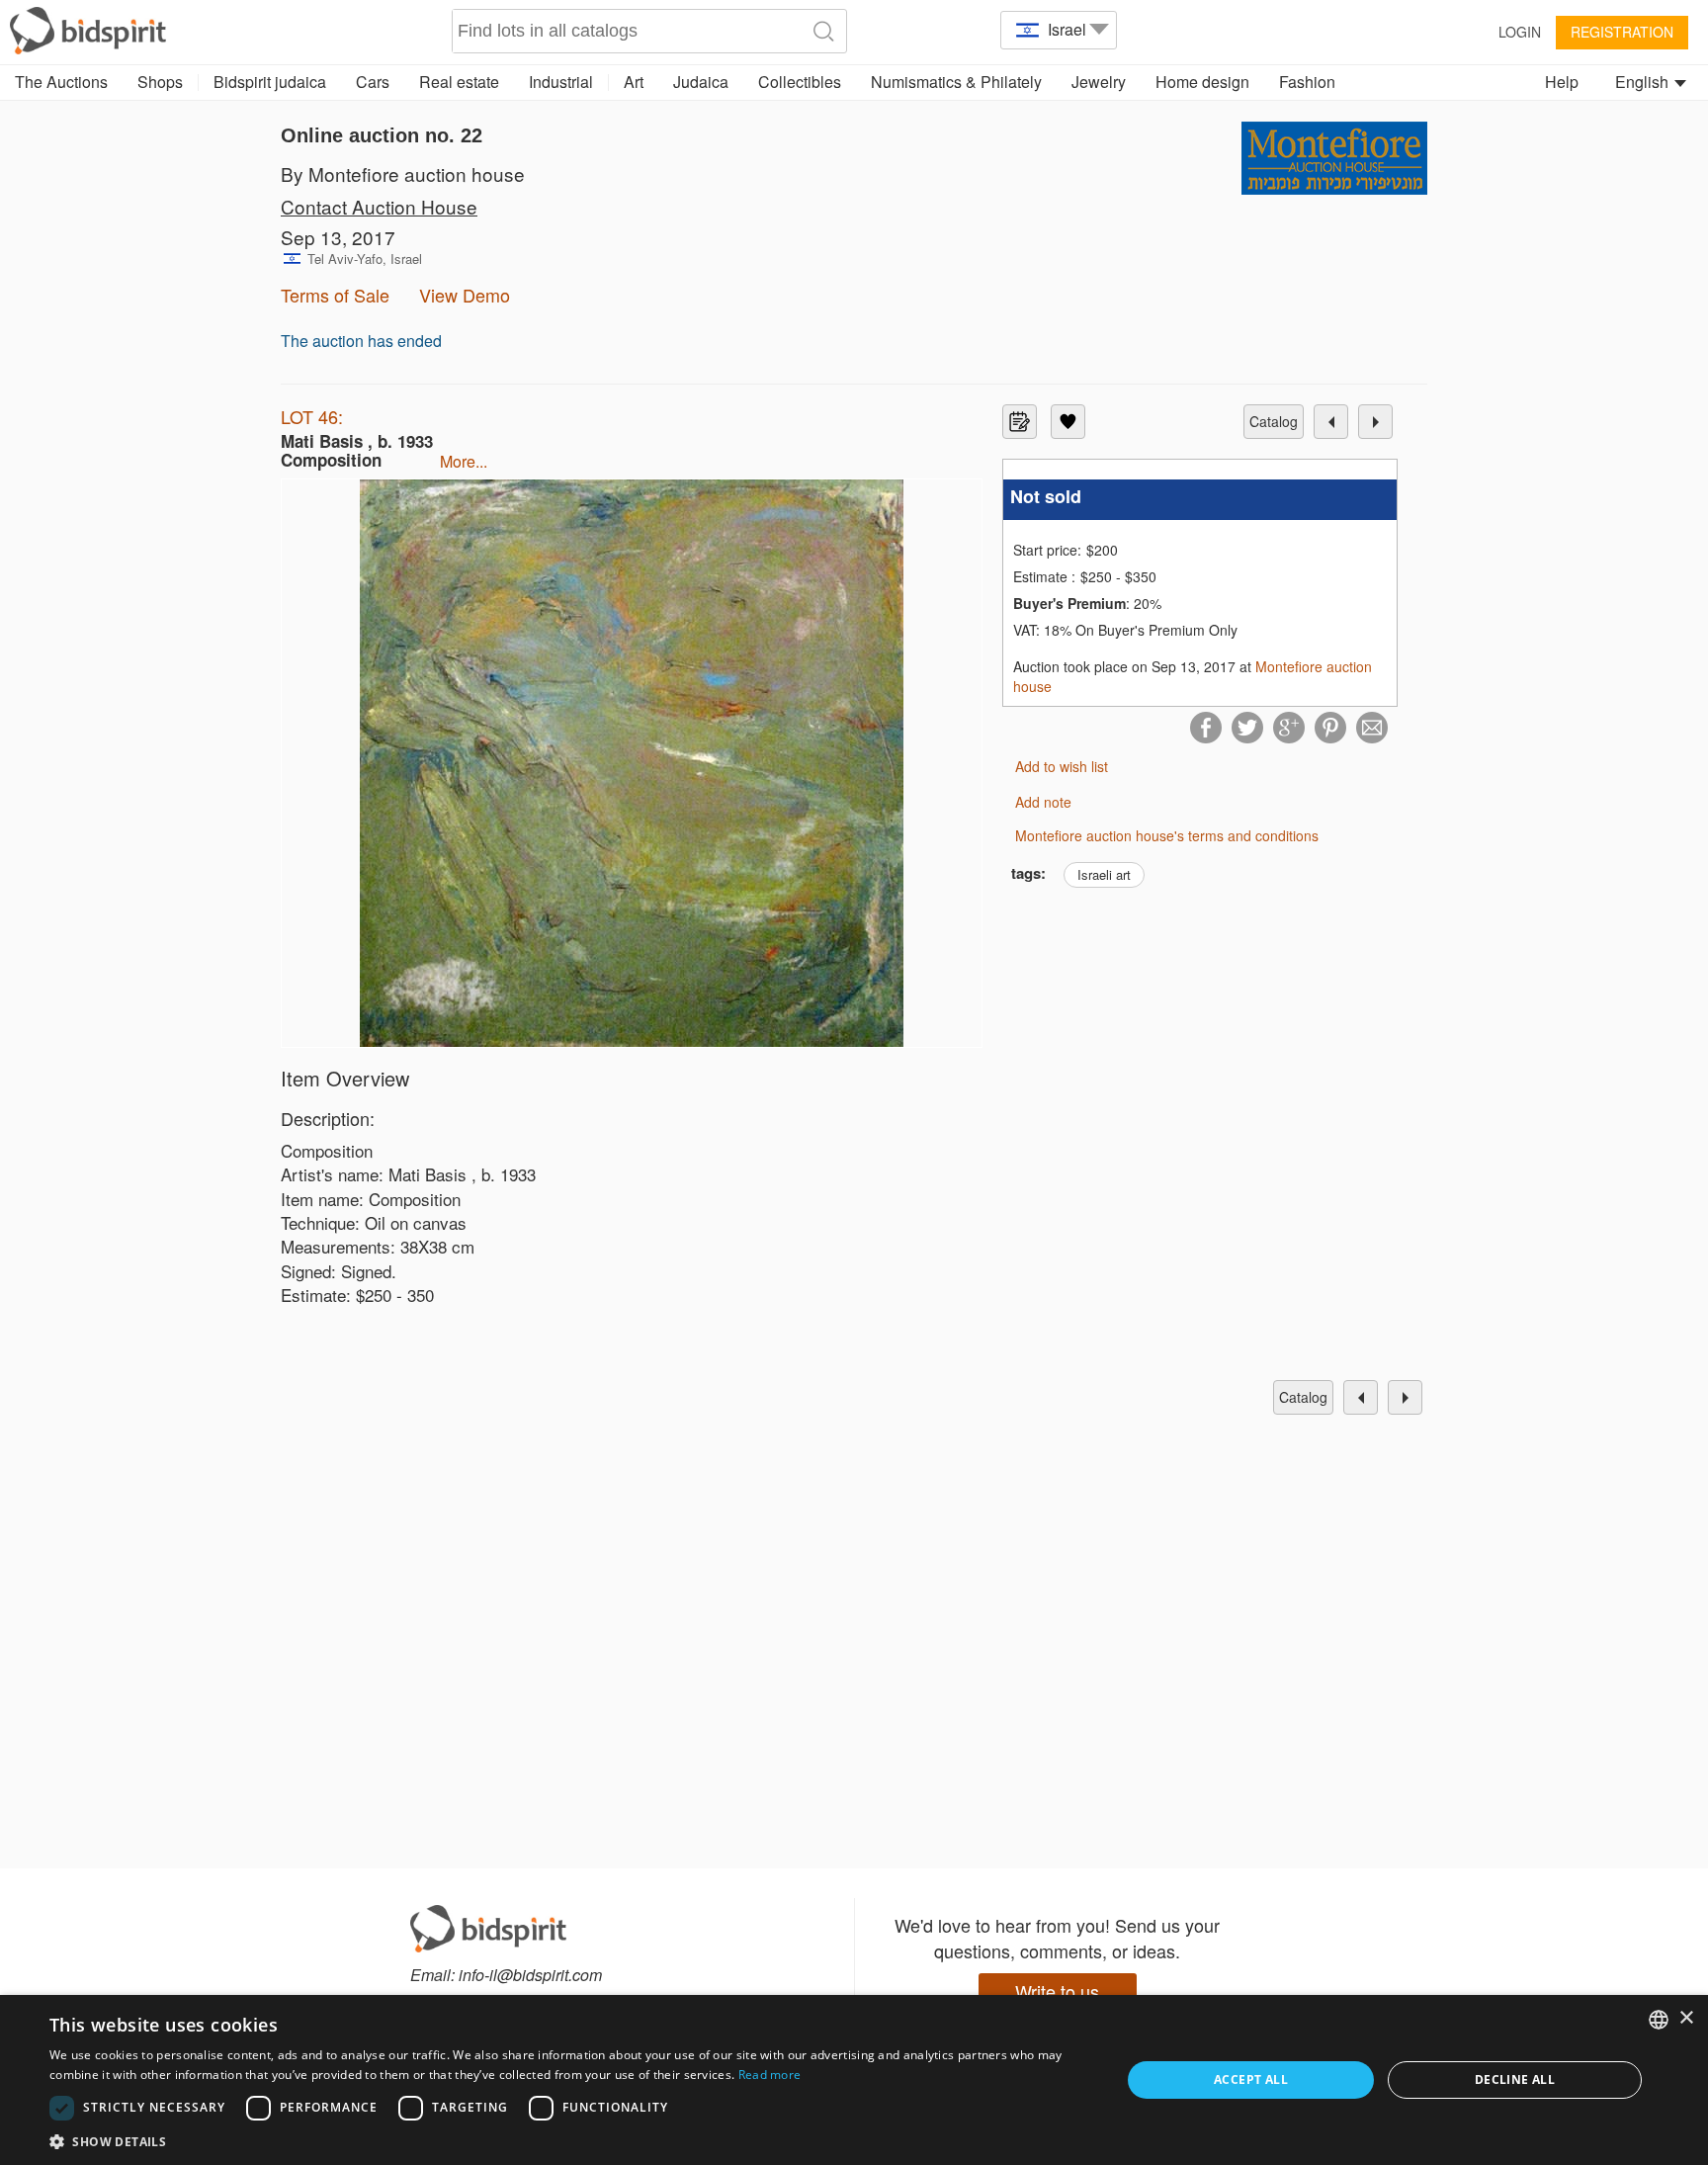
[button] (569, 2141)
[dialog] (854, 2080)
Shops (160, 82)
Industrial (561, 82)
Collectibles (800, 82)
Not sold (1046, 497)
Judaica (701, 82)
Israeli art (1104, 874)
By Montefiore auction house (403, 173)
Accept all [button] (1251, 2079)
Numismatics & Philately (956, 82)
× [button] (1686, 2018)
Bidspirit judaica (270, 82)
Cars (373, 82)
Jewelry (1099, 82)
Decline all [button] (1515, 2079)
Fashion (1307, 82)
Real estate (459, 82)
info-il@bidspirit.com (530, 1975)
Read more (770, 2075)
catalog (1274, 421)
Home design (1202, 82)
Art (634, 82)
